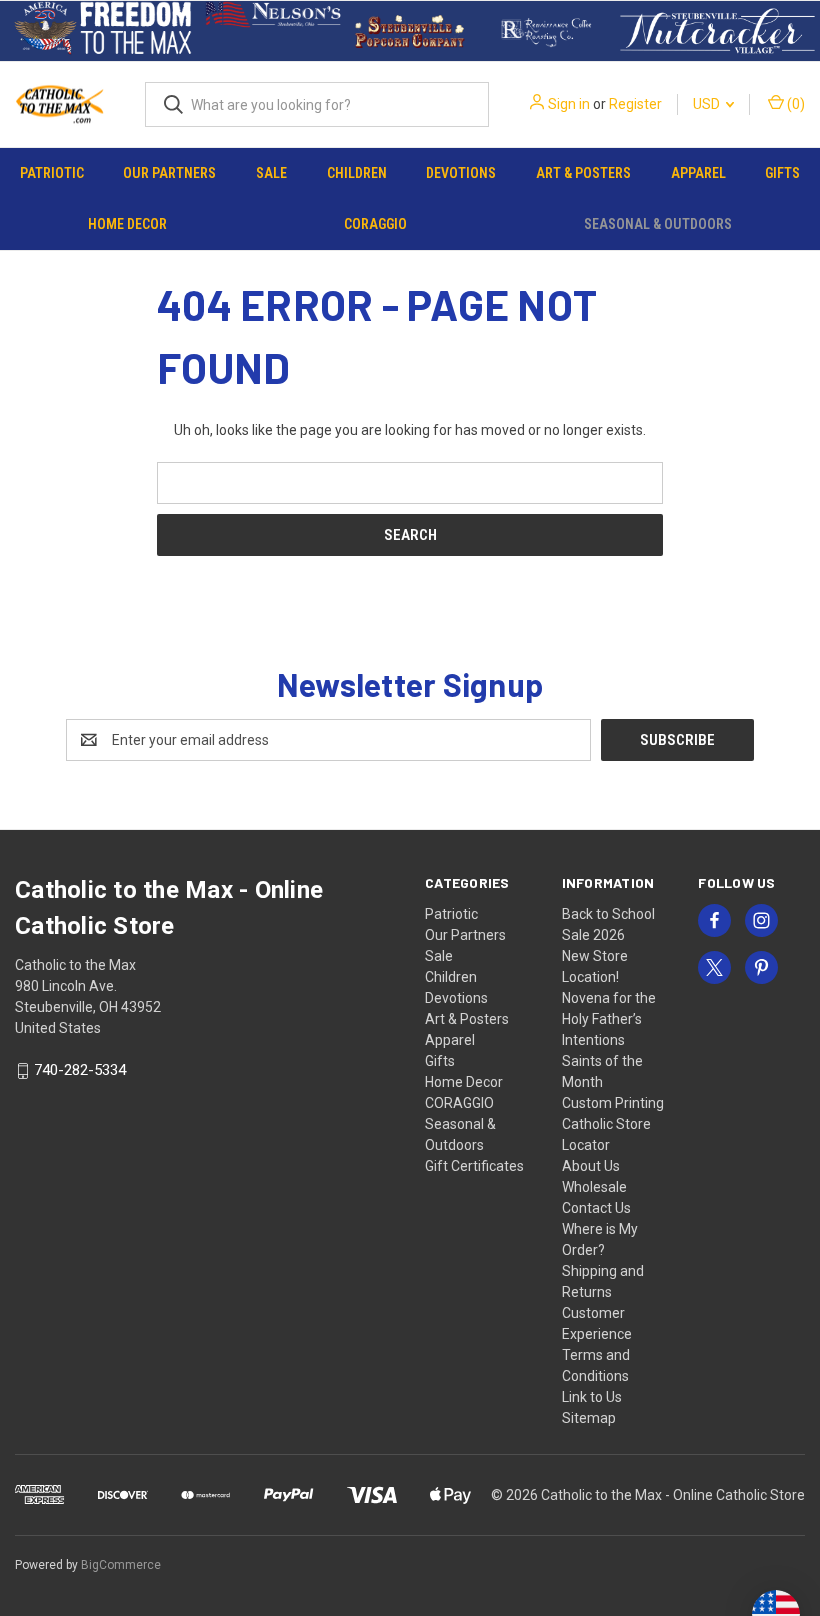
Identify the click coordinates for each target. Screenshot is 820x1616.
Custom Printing (613, 1103)
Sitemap (589, 1418)
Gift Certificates (474, 1166)
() (794, 104)
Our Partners (169, 173)
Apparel (698, 173)
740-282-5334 (80, 1071)
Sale (271, 173)
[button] (103, 31)
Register (635, 104)
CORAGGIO (375, 224)
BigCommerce (121, 1565)
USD (708, 104)
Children (357, 173)
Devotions (461, 173)
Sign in (569, 104)
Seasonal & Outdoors (658, 224)
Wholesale (594, 1187)
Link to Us (592, 1397)
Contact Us (596, 1208)
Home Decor (127, 224)
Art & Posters (583, 173)
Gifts (782, 173)
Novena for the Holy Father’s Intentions (609, 1019)
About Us (591, 1166)
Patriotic (52, 173)
